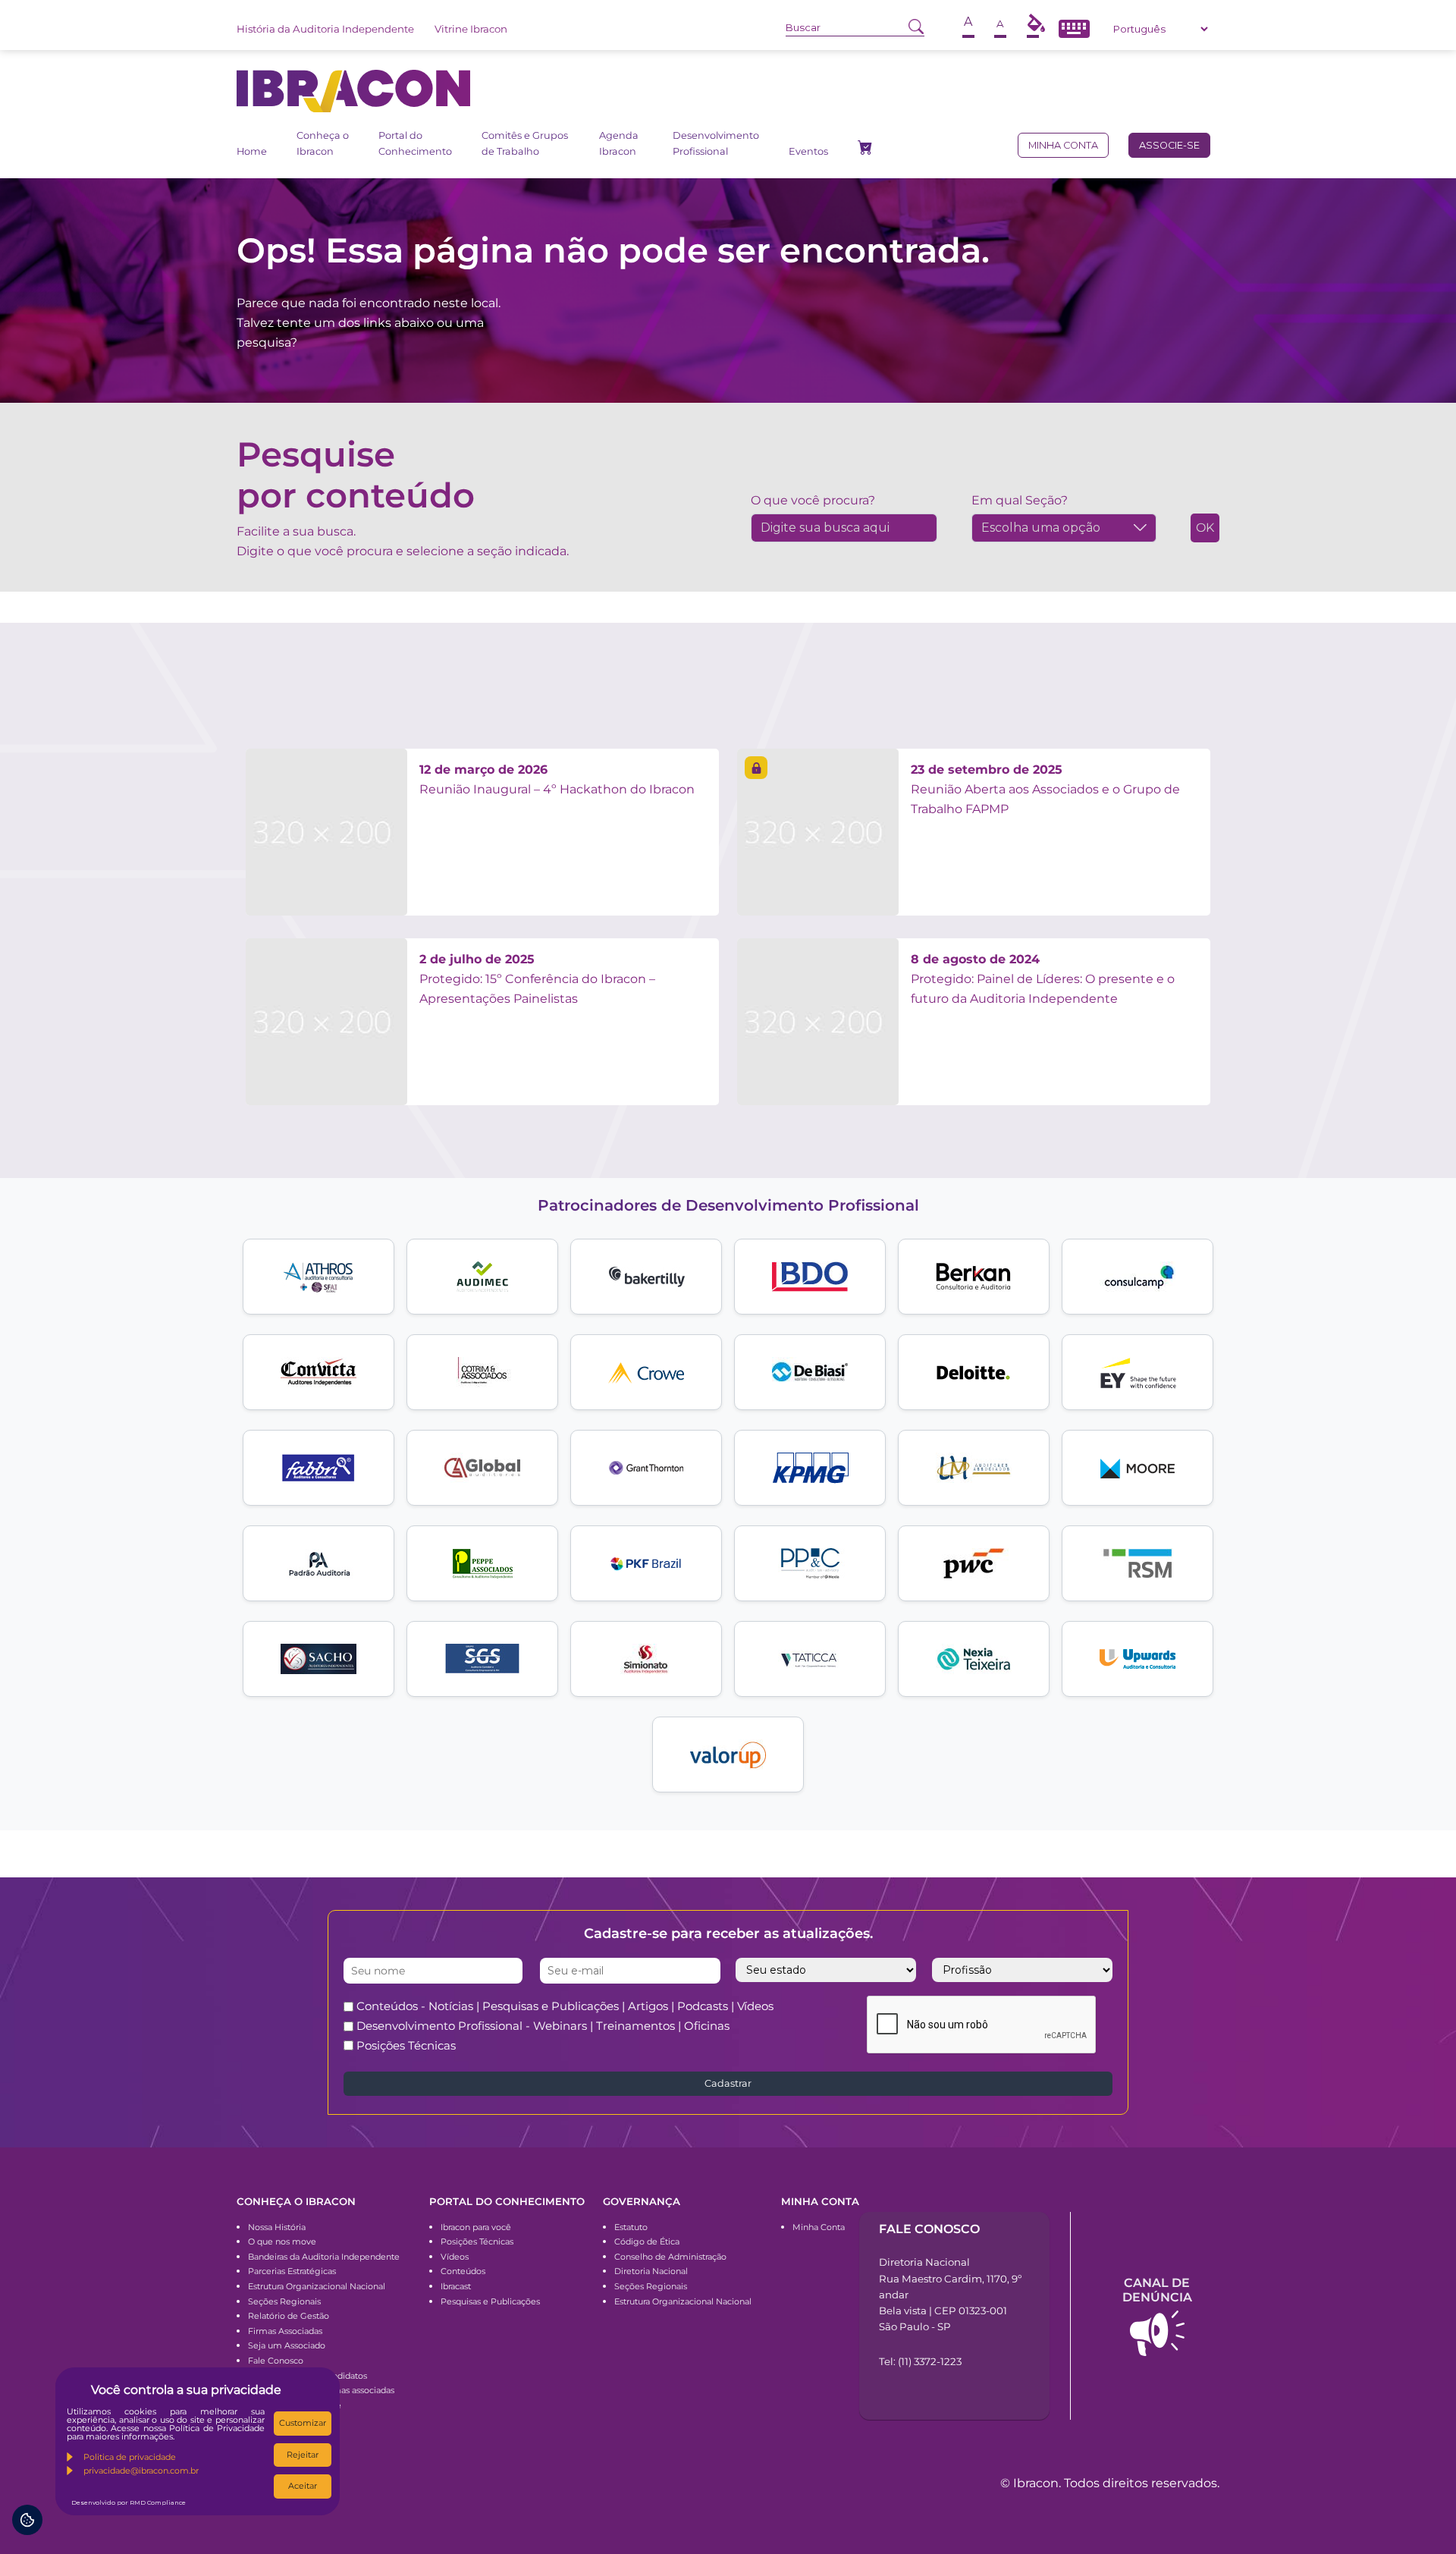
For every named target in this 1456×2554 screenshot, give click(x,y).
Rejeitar (303, 2455)
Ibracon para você (476, 2227)
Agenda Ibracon (619, 143)
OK (1205, 528)
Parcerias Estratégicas (292, 2271)
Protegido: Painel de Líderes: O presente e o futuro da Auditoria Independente (1043, 979)
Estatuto (631, 2227)
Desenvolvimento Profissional (716, 143)
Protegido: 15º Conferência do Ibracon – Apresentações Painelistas (537, 979)
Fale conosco (929, 2229)
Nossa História (277, 2227)
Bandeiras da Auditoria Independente (324, 2257)
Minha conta (1063, 145)
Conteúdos (463, 2271)
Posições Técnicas (406, 2045)
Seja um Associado (287, 2345)
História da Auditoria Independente (325, 29)
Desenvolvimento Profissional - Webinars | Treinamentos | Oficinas (543, 2026)
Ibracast (456, 2286)
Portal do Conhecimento (415, 143)
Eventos (808, 151)
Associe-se (1169, 145)
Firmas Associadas (285, 2331)
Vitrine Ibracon (471, 29)
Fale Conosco (276, 2361)
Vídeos (455, 2257)
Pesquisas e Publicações (490, 2301)
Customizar (303, 2423)
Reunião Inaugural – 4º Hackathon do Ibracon (557, 779)
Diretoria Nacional (651, 2271)
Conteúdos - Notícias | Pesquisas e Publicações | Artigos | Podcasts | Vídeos (565, 2006)
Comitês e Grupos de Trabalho (525, 143)
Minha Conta (819, 2227)
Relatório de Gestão (289, 2316)
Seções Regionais (284, 2301)
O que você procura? (813, 500)
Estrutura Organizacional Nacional (317, 2286)
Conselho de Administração (670, 2257)
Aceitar (303, 2486)
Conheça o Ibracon (323, 143)
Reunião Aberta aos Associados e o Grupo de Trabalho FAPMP (1045, 789)
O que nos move (282, 2241)
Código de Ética (647, 2241)
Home (252, 151)
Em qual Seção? (1020, 500)
